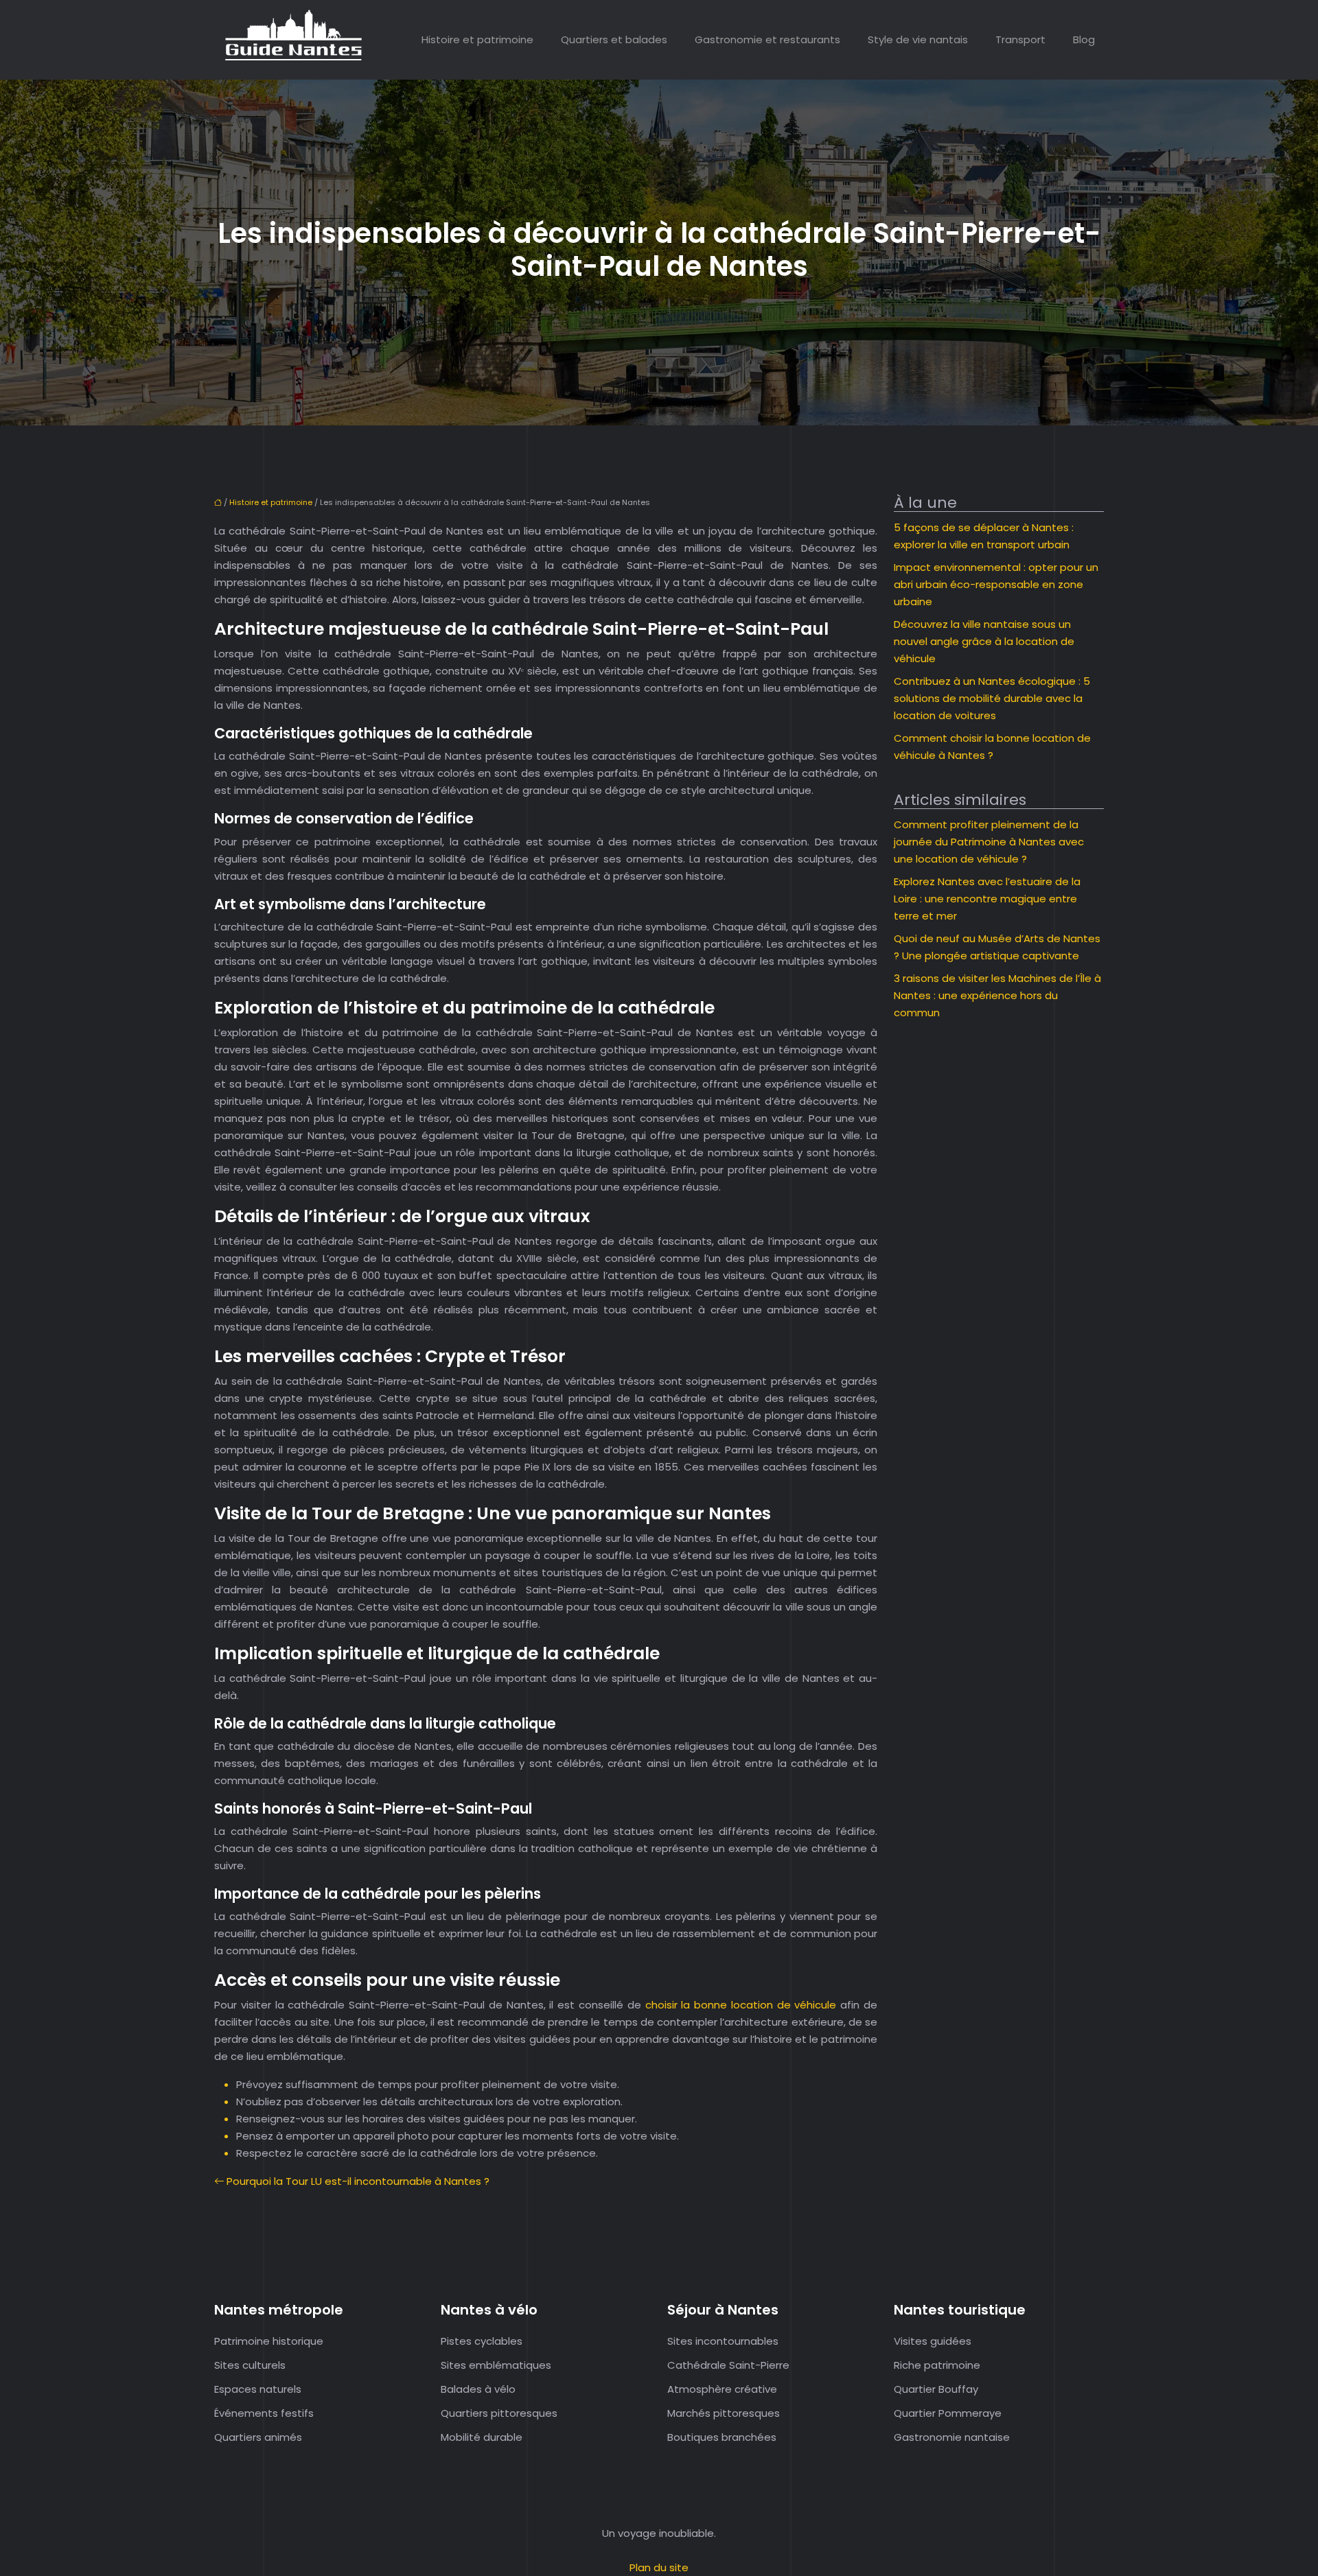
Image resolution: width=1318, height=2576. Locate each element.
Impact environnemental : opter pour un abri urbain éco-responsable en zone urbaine (996, 584)
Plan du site (659, 2567)
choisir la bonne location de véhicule (743, 2005)
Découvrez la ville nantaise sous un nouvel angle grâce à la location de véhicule (984, 641)
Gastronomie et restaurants (767, 39)
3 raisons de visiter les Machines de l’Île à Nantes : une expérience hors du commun (997, 995)
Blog (1084, 39)
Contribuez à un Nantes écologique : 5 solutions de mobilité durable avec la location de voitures (992, 698)
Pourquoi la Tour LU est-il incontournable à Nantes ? (358, 2181)
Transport (1020, 39)
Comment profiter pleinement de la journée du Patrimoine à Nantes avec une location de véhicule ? (989, 842)
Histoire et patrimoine (477, 39)
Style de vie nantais (918, 39)
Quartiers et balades (614, 39)
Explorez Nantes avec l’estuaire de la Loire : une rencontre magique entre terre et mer (987, 899)
